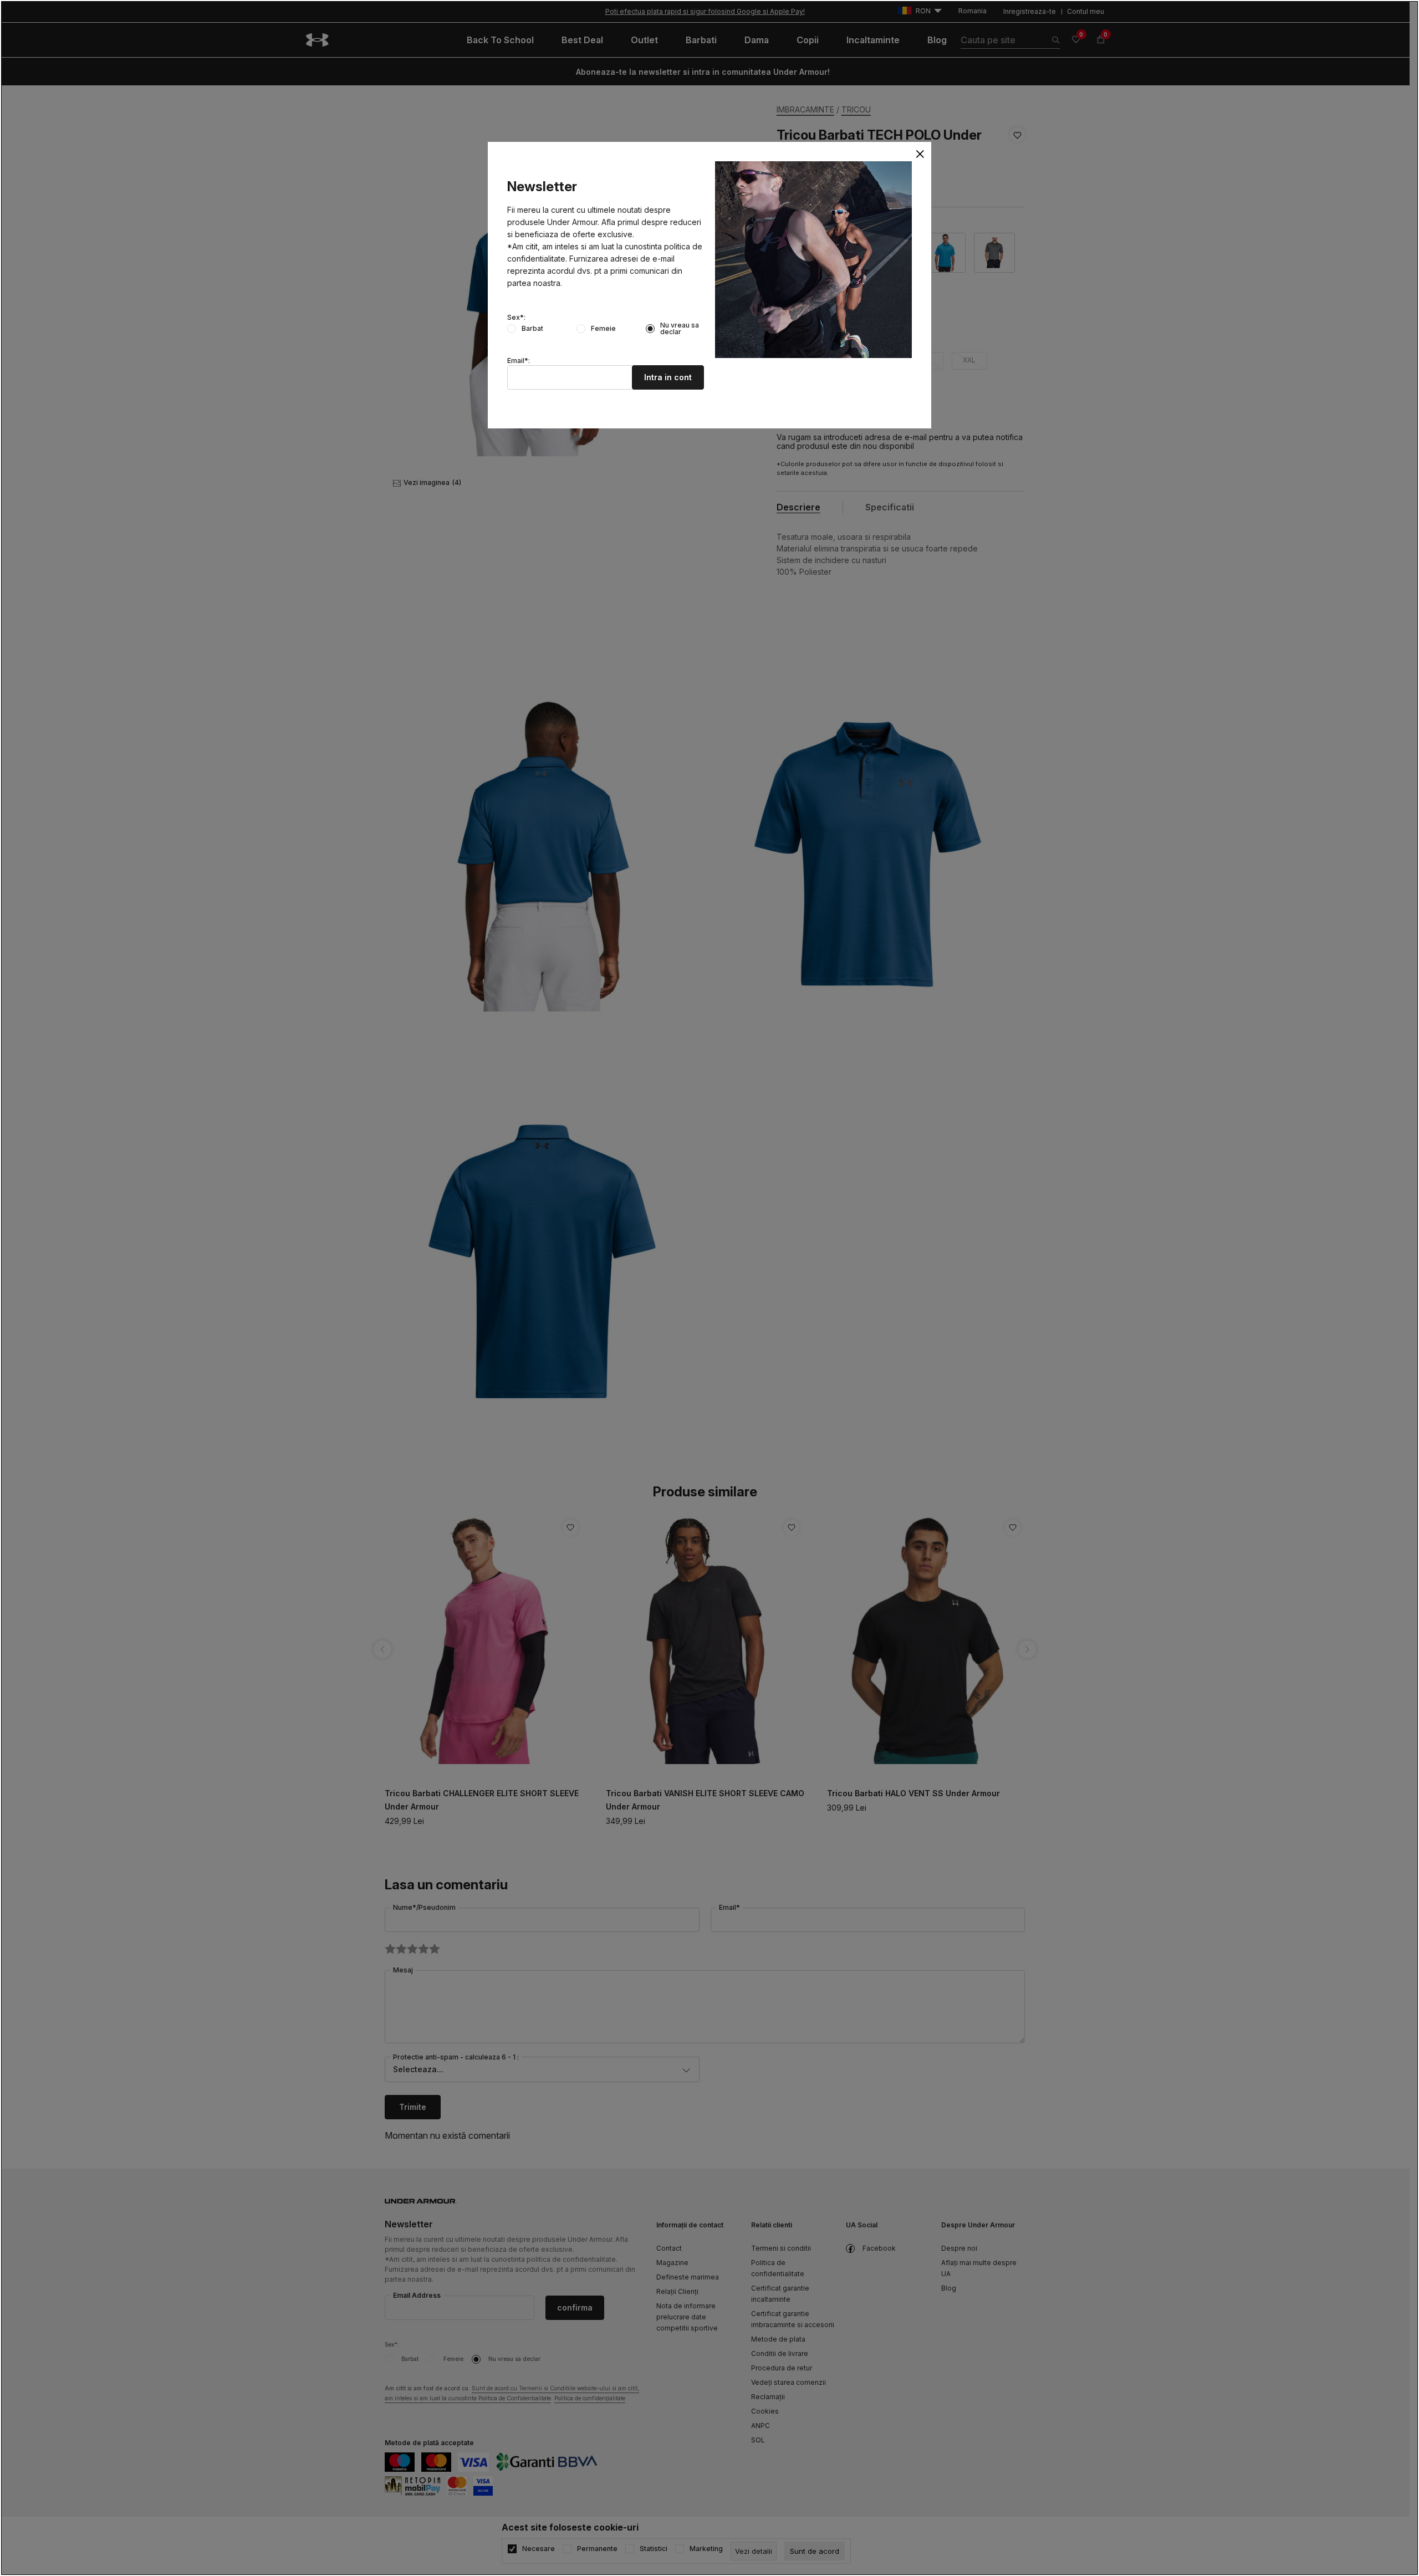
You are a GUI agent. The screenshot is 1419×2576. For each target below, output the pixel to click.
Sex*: (516, 318)
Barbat (532, 329)
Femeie (603, 329)
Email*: (519, 361)
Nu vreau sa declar (680, 329)
